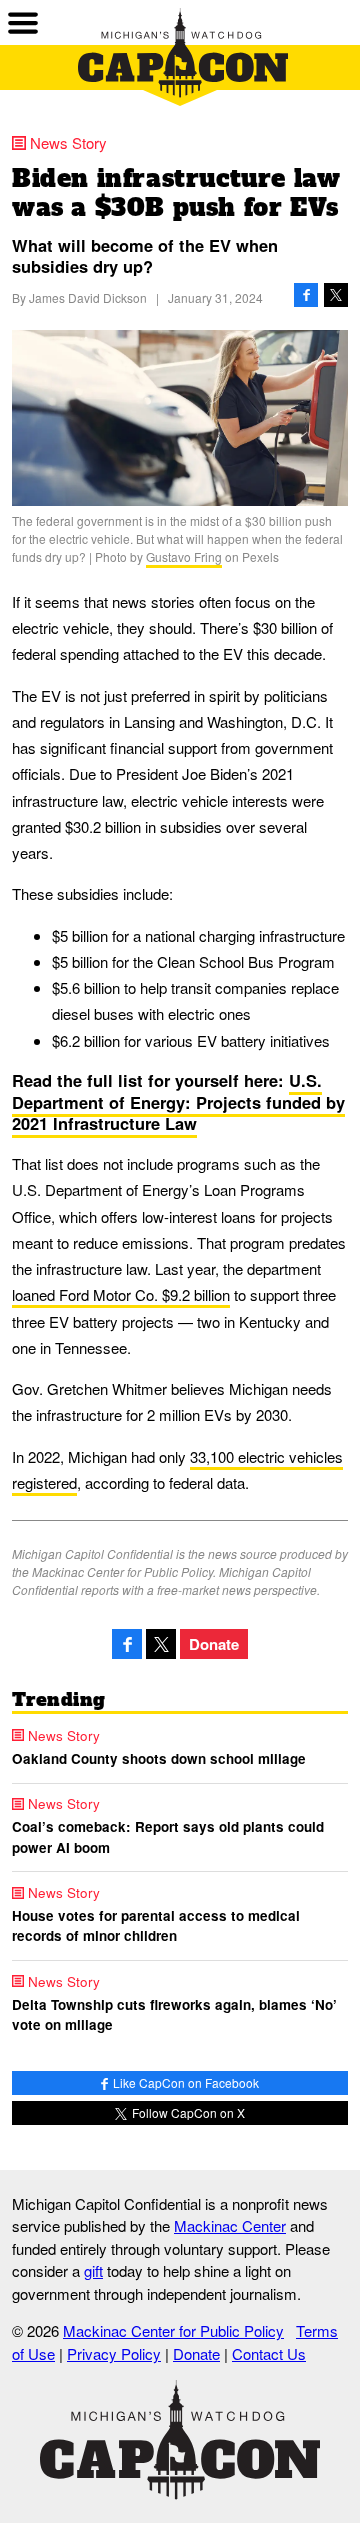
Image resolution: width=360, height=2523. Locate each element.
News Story (68, 142)
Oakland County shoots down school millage (159, 1758)
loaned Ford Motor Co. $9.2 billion (121, 1294)
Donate (214, 1644)
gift (93, 2270)
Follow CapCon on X (187, 2112)
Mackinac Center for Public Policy (173, 2330)
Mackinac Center (230, 2225)
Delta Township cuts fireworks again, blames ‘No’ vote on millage (174, 2014)
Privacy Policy (114, 2353)
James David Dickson (88, 297)
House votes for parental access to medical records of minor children (156, 1925)
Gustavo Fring (184, 556)
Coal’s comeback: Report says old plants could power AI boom (168, 1836)
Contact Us (269, 2353)
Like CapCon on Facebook (184, 2082)
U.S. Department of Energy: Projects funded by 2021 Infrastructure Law (178, 1101)
